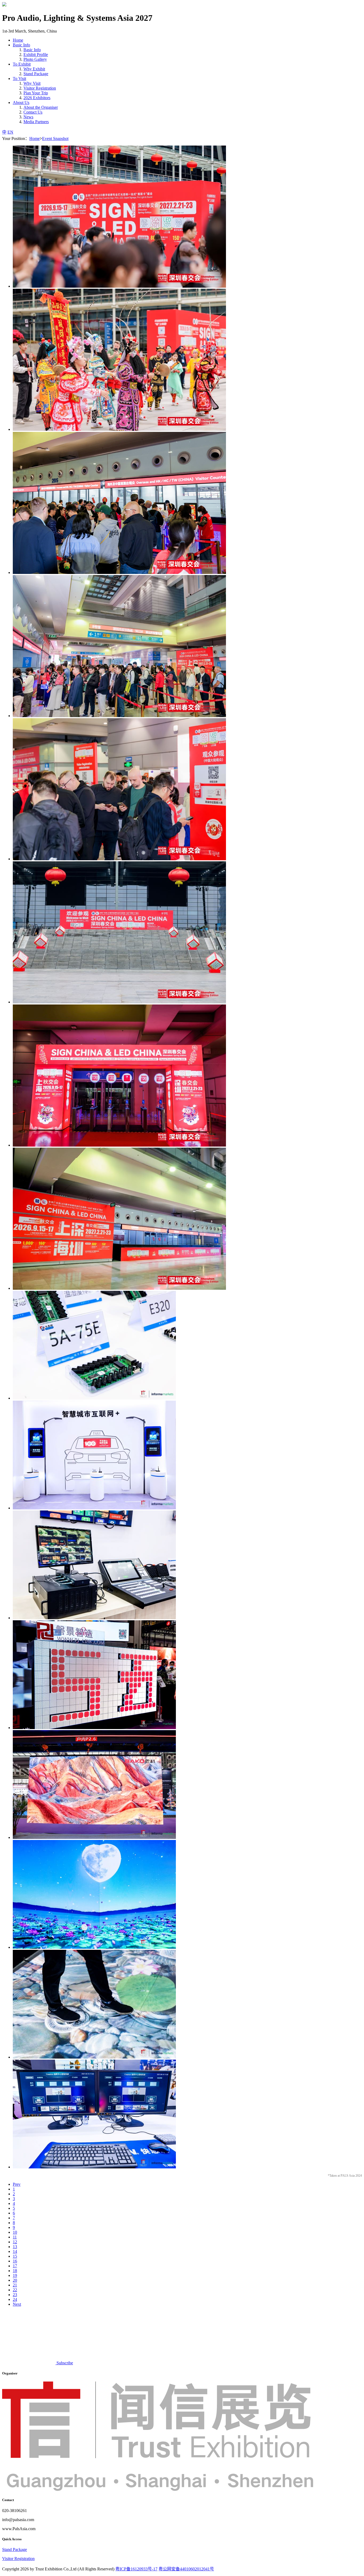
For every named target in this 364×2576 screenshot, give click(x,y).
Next (17, 2304)
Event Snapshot (55, 138)
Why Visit (32, 83)
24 (15, 2299)
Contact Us (33, 112)
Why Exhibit (34, 69)
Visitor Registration (40, 88)
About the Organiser (41, 107)
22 (15, 2290)
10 (15, 2232)
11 (15, 2237)
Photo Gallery (35, 59)
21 (15, 2285)
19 (15, 2275)
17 (15, 2266)
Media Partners (36, 122)
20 (15, 2280)
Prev (17, 2184)
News (28, 117)
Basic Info (32, 50)
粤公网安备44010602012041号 (186, 2569)
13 (15, 2247)
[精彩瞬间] (119, 286)
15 (15, 2256)
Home (18, 40)
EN (10, 132)
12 (15, 2242)
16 (15, 2261)
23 (15, 2295)
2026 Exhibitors (37, 98)
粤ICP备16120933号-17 (136, 2569)
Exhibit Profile (36, 55)
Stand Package (36, 74)
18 (15, 2271)
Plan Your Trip (36, 93)
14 (15, 2251)
